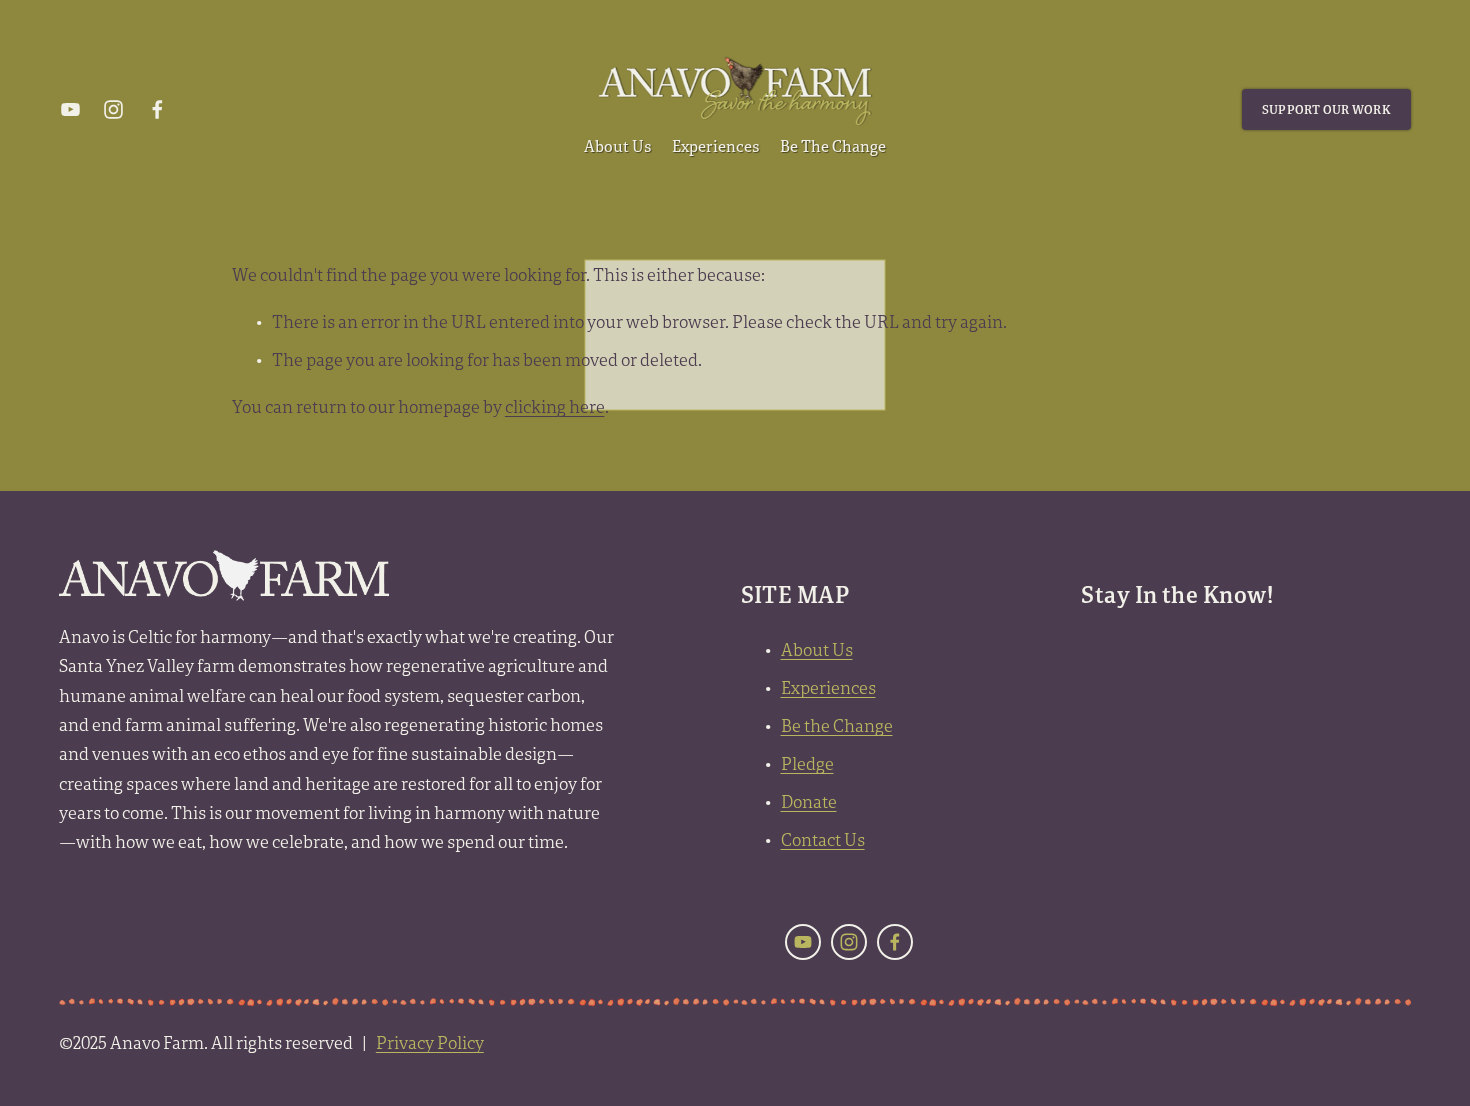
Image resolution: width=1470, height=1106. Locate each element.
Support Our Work (1326, 109)
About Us (817, 649)
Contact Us (823, 839)
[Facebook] (157, 109)
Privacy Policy (430, 1042)
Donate (809, 801)
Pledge (807, 763)
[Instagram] (113, 109)
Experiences (828, 687)
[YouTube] (70, 109)
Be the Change (837, 725)
